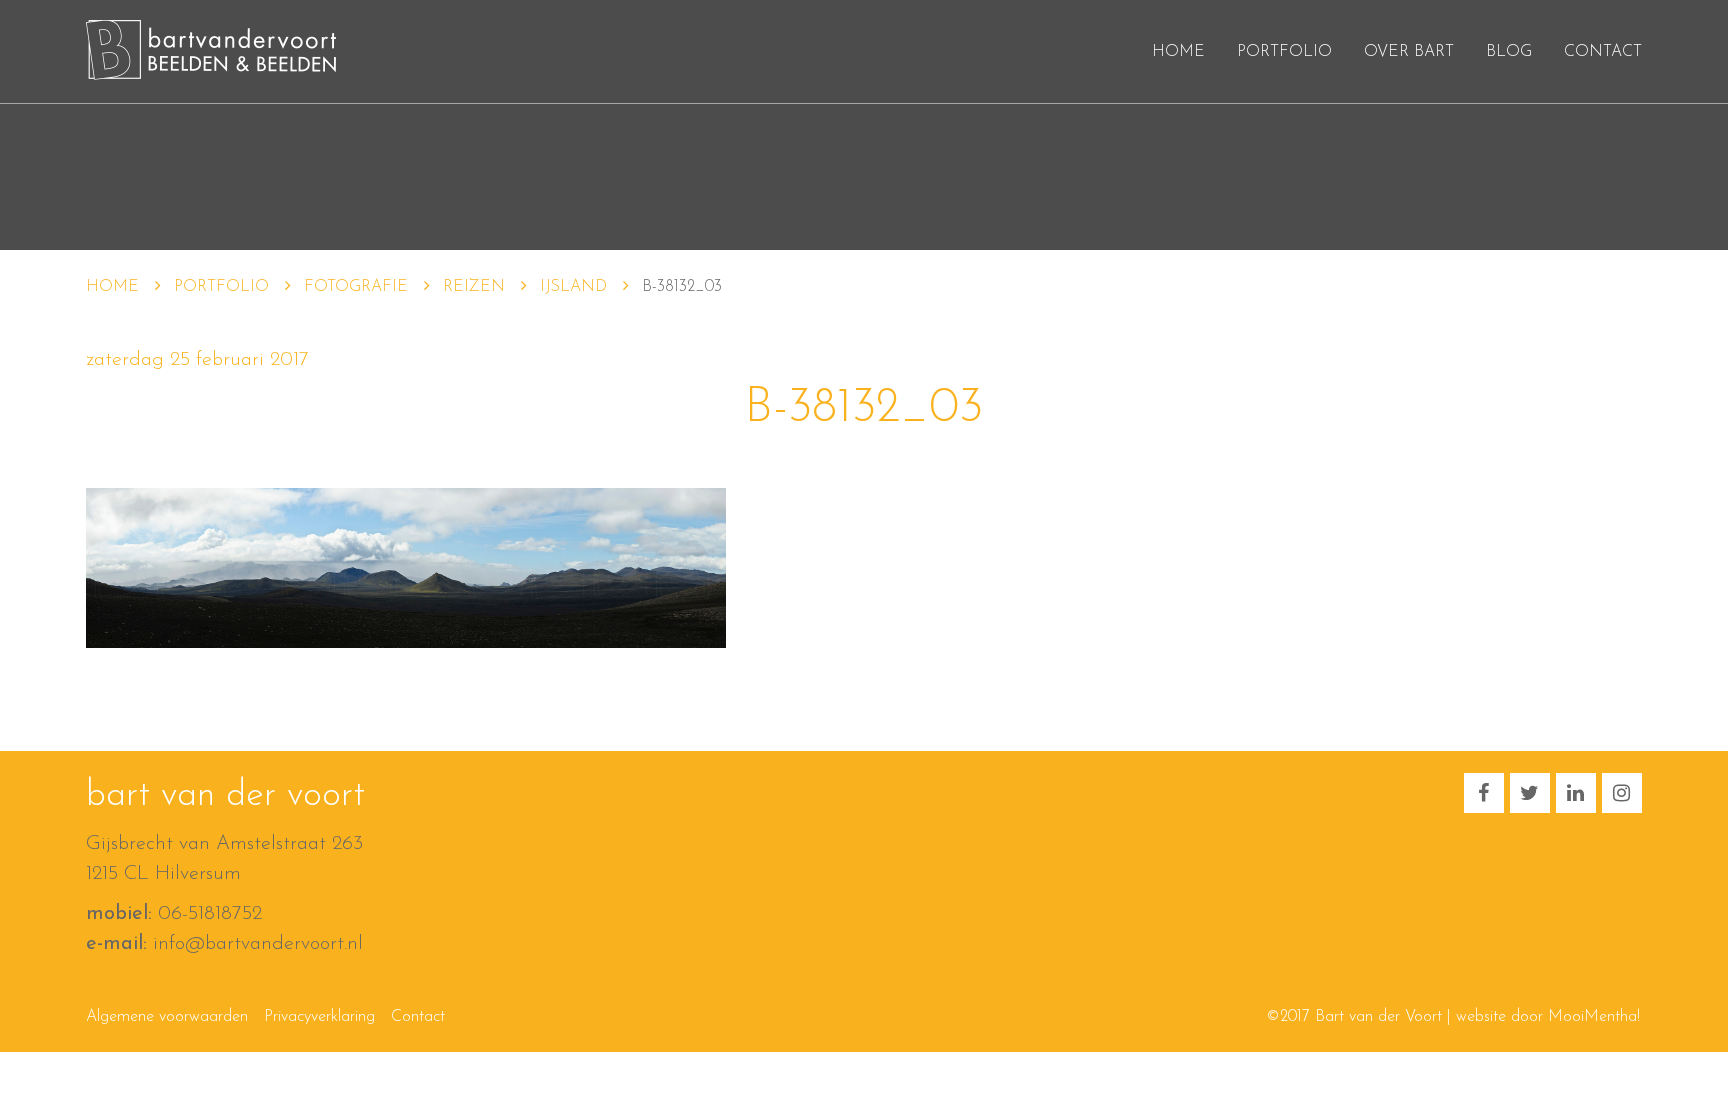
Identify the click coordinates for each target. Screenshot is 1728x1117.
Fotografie (356, 287)
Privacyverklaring (319, 1017)
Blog (1509, 52)
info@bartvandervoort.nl (258, 944)
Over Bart (1409, 52)
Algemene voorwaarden (167, 1017)
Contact (1603, 52)
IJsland (573, 287)
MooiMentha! (1594, 1017)
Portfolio (1284, 52)
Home (1178, 52)
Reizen (474, 287)
